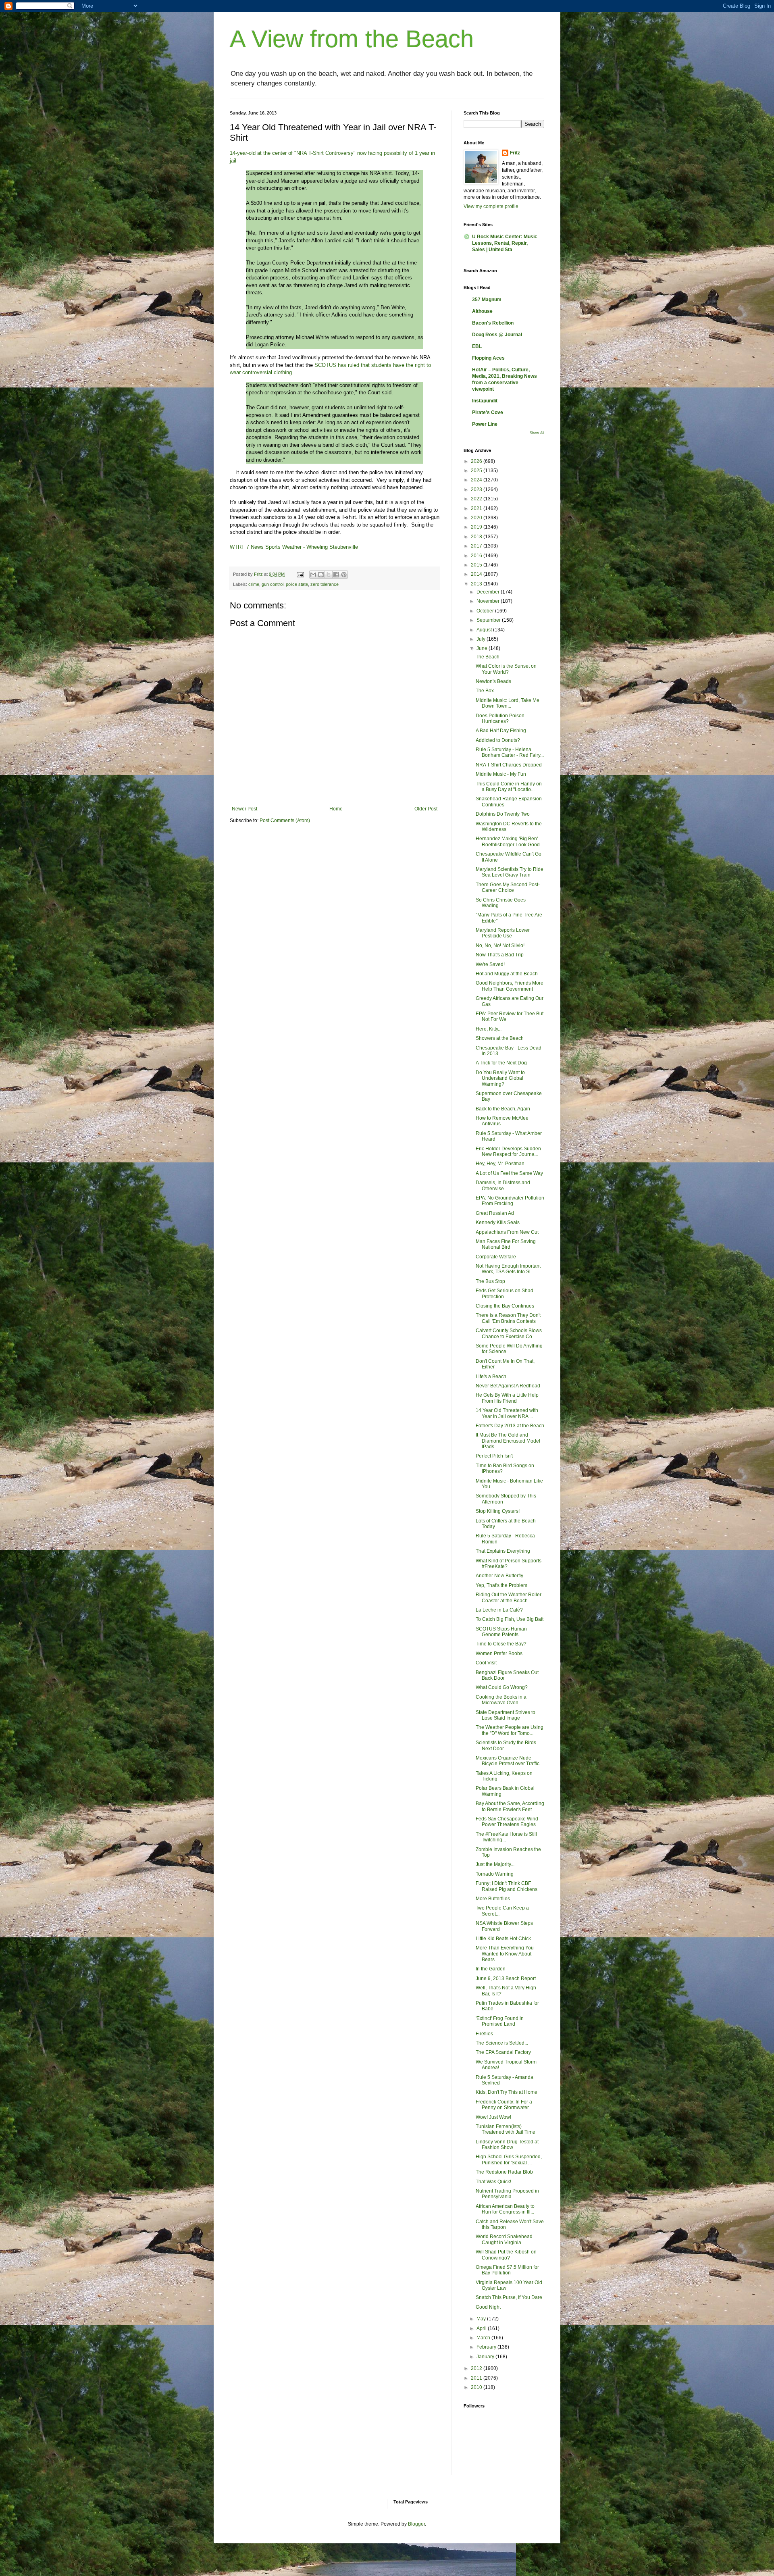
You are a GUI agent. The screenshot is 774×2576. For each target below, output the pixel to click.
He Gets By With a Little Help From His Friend (507, 1398)
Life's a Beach (491, 1377)
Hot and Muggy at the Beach (507, 974)
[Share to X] (329, 575)
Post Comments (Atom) (285, 820)
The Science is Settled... (502, 2043)
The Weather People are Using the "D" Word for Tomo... (510, 1730)
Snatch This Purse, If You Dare (509, 2297)
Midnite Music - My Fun (501, 774)
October (486, 611)
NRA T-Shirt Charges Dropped (509, 765)
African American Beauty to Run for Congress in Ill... (505, 2209)
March (484, 2338)
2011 (477, 2378)
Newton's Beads (493, 681)
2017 (477, 546)
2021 (477, 508)
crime (254, 584)
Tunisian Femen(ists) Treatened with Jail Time (506, 2129)
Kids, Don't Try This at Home (507, 2092)
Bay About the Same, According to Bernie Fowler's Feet (510, 1806)
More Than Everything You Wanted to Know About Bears (505, 1954)
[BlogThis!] (321, 575)
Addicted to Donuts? (498, 740)
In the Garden (491, 1969)
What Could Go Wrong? (502, 1687)
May (482, 2319)
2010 (477, 2387)
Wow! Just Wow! (493, 2117)
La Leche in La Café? (499, 1610)
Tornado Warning (495, 1874)
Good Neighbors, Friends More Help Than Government (510, 986)
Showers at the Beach (500, 1038)
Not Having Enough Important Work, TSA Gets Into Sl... (508, 1269)
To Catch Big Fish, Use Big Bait (510, 1619)
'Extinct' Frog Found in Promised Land (500, 2021)
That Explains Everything (503, 1551)
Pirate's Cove (488, 412)
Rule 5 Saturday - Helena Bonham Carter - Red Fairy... (510, 752)
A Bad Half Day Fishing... (503, 731)
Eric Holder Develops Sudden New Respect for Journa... (508, 1152)
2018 (477, 537)
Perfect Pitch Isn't (494, 1456)
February (487, 2347)
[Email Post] (300, 574)
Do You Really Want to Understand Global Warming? (500, 1078)
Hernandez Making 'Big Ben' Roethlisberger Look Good (508, 841)
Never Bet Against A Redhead (508, 1386)
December (489, 592)
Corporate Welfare (496, 1257)
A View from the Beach (352, 39)
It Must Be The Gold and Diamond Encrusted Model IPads (508, 1441)
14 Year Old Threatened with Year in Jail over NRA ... (507, 1413)
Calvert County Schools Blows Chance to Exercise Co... (509, 1333)
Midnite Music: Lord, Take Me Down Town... (508, 703)
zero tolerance (325, 584)
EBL (477, 346)
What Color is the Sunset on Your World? (506, 669)
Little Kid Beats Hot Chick (503, 1939)
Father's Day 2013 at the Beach (510, 1426)
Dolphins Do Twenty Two (503, 814)
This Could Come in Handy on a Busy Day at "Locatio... (509, 787)
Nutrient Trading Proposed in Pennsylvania (507, 2194)
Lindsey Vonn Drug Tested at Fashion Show (507, 2145)
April (482, 2328)
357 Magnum (487, 300)
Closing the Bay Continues (505, 1306)
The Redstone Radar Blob (504, 2172)
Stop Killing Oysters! (498, 1511)
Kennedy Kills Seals (498, 1222)
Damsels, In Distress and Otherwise (503, 1185)
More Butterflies (493, 1899)
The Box (485, 691)
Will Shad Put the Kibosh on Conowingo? (506, 2255)
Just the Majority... (495, 1864)
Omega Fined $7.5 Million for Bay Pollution (507, 2270)
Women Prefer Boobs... (501, 1653)
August (485, 630)
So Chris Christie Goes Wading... (501, 903)
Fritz (515, 153)
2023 (477, 489)
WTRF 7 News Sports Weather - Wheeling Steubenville (294, 547)
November (489, 601)
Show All (537, 433)
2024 (477, 480)
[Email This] (313, 575)
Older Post (426, 809)
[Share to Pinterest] (344, 575)
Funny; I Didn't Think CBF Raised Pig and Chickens (507, 1886)
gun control (273, 584)
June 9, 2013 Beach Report (506, 1978)
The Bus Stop (490, 1281)
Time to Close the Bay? (501, 1644)
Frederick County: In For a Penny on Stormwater (504, 2105)
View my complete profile (491, 206)
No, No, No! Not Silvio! (500, 945)
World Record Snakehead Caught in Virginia (504, 2239)
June (483, 648)
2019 (477, 527)
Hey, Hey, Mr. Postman (500, 1164)
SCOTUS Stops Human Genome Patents (501, 1632)
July (482, 639)
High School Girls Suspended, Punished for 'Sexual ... (509, 2160)
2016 (477, 556)
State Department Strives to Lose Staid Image (506, 1715)
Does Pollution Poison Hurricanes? (500, 718)
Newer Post (244, 809)
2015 (477, 565)
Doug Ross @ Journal (497, 335)
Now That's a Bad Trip (500, 955)
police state (297, 584)
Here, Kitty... (489, 1029)
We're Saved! (490, 964)
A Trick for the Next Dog (501, 1063)
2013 (477, 584)
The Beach (488, 657)
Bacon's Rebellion (493, 323)
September (489, 620)
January (486, 2357)
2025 (477, 471)
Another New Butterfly (499, 1576)
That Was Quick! (493, 2182)
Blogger (416, 2524)
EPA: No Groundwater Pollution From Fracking (510, 1201)
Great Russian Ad (495, 1213)
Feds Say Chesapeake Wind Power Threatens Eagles (507, 1822)
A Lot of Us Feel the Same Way (509, 1173)
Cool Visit (486, 1663)
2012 (477, 2368)
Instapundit (485, 401)
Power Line (485, 424)
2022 (477, 499)
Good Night (488, 2307)
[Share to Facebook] (336, 575)
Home (336, 809)
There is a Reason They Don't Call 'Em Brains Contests (508, 1318)
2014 (477, 574)
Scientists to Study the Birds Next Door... (506, 1745)
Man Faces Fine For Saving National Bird (506, 1244)
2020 (477, 518)
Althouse (482, 311)
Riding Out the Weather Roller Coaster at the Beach (509, 1597)
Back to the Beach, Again (503, 1109)
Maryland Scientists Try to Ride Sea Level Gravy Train (510, 872)
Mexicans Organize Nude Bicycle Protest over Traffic (508, 1761)
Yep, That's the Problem (501, 1585)
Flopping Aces (488, 358)
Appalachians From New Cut (507, 1232)
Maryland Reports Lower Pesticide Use (503, 933)
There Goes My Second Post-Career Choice (508, 887)
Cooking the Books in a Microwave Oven (501, 1700)
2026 (477, 461)
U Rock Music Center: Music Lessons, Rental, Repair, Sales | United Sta (505, 243)
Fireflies (484, 2034)
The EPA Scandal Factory (503, 2052)
